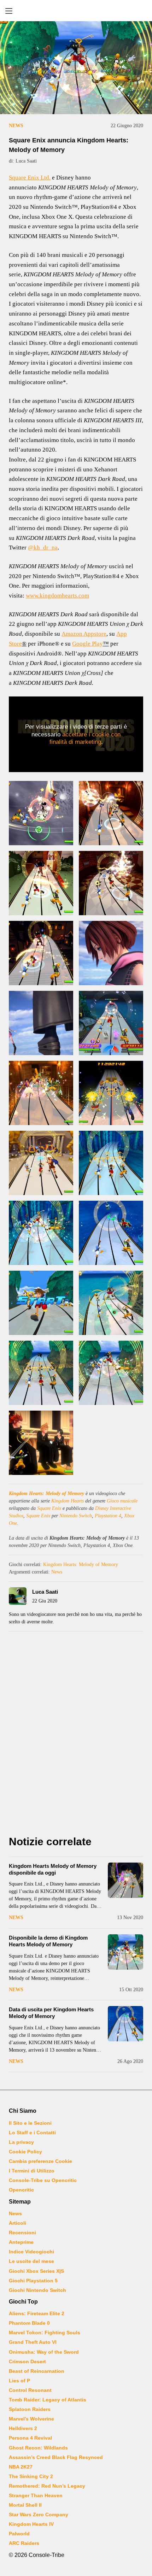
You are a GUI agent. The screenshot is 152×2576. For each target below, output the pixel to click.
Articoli (17, 2223)
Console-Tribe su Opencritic (43, 2180)
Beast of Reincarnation (37, 2371)
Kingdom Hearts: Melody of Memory (46, 1493)
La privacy (21, 2142)
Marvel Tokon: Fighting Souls (45, 2333)
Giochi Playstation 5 (33, 2281)
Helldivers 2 (23, 2428)
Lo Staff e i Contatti (32, 2133)
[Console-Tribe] (76, 11)
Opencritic (21, 2190)
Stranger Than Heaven (36, 2495)
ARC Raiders (24, 2543)
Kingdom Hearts (68, 1501)
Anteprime (21, 2242)
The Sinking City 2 (31, 2476)
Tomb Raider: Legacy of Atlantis (48, 2400)
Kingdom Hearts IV (31, 2524)
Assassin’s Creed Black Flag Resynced (56, 2457)
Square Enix (49, 1508)
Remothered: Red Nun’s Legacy (47, 2486)
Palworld (19, 2534)
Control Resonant (30, 2390)
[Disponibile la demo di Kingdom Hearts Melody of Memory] (125, 1952)
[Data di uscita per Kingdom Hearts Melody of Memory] (125, 2024)
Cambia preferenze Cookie (40, 2161)
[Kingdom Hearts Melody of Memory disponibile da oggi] (125, 1880)
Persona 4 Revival (30, 2438)
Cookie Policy (25, 2152)
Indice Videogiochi (31, 2252)
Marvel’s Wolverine (31, 2419)
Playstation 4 (108, 1516)
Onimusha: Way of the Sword (44, 2352)
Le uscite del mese (31, 2261)
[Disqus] (76, 1735)
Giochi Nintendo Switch (37, 2290)
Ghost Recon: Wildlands (38, 2448)
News (16, 126)
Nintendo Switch (76, 1516)
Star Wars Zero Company (39, 2515)
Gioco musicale (122, 1501)
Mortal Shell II (25, 2505)
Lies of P (19, 2381)
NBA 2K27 (21, 2467)
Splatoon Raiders (30, 2409)
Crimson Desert (27, 2362)
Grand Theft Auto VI (33, 2342)
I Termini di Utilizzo (32, 2171)
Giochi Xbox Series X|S (36, 2271)
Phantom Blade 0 (29, 2323)
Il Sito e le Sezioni (30, 2123)
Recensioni (22, 2233)
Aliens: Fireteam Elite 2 (37, 2313)
